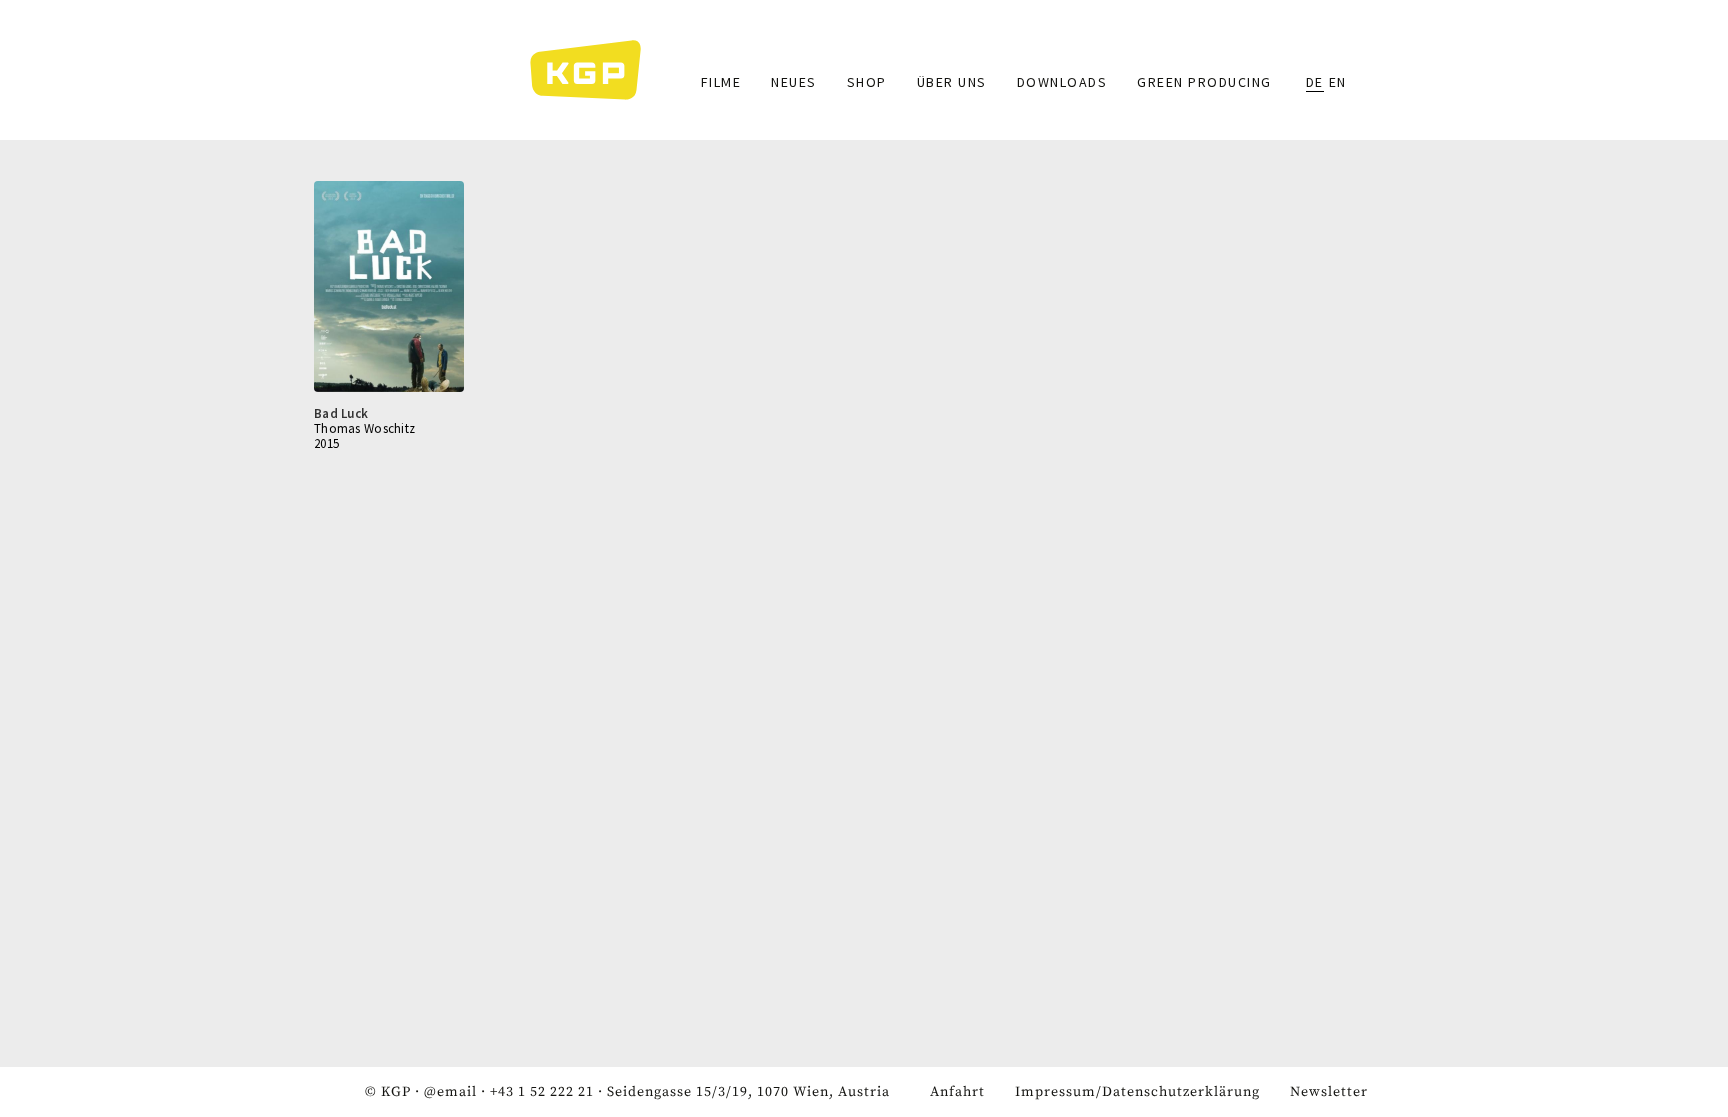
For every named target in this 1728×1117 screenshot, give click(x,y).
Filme (721, 82)
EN (1338, 82)
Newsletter (1329, 1092)
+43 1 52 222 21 (542, 1092)
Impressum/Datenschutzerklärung (1137, 1092)
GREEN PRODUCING (1204, 82)
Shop (867, 82)
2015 (326, 443)
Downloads (1062, 82)
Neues (794, 82)
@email (450, 1092)
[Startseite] (595, 70)
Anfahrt (957, 1092)
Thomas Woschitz (364, 428)
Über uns (952, 82)
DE (1315, 82)
